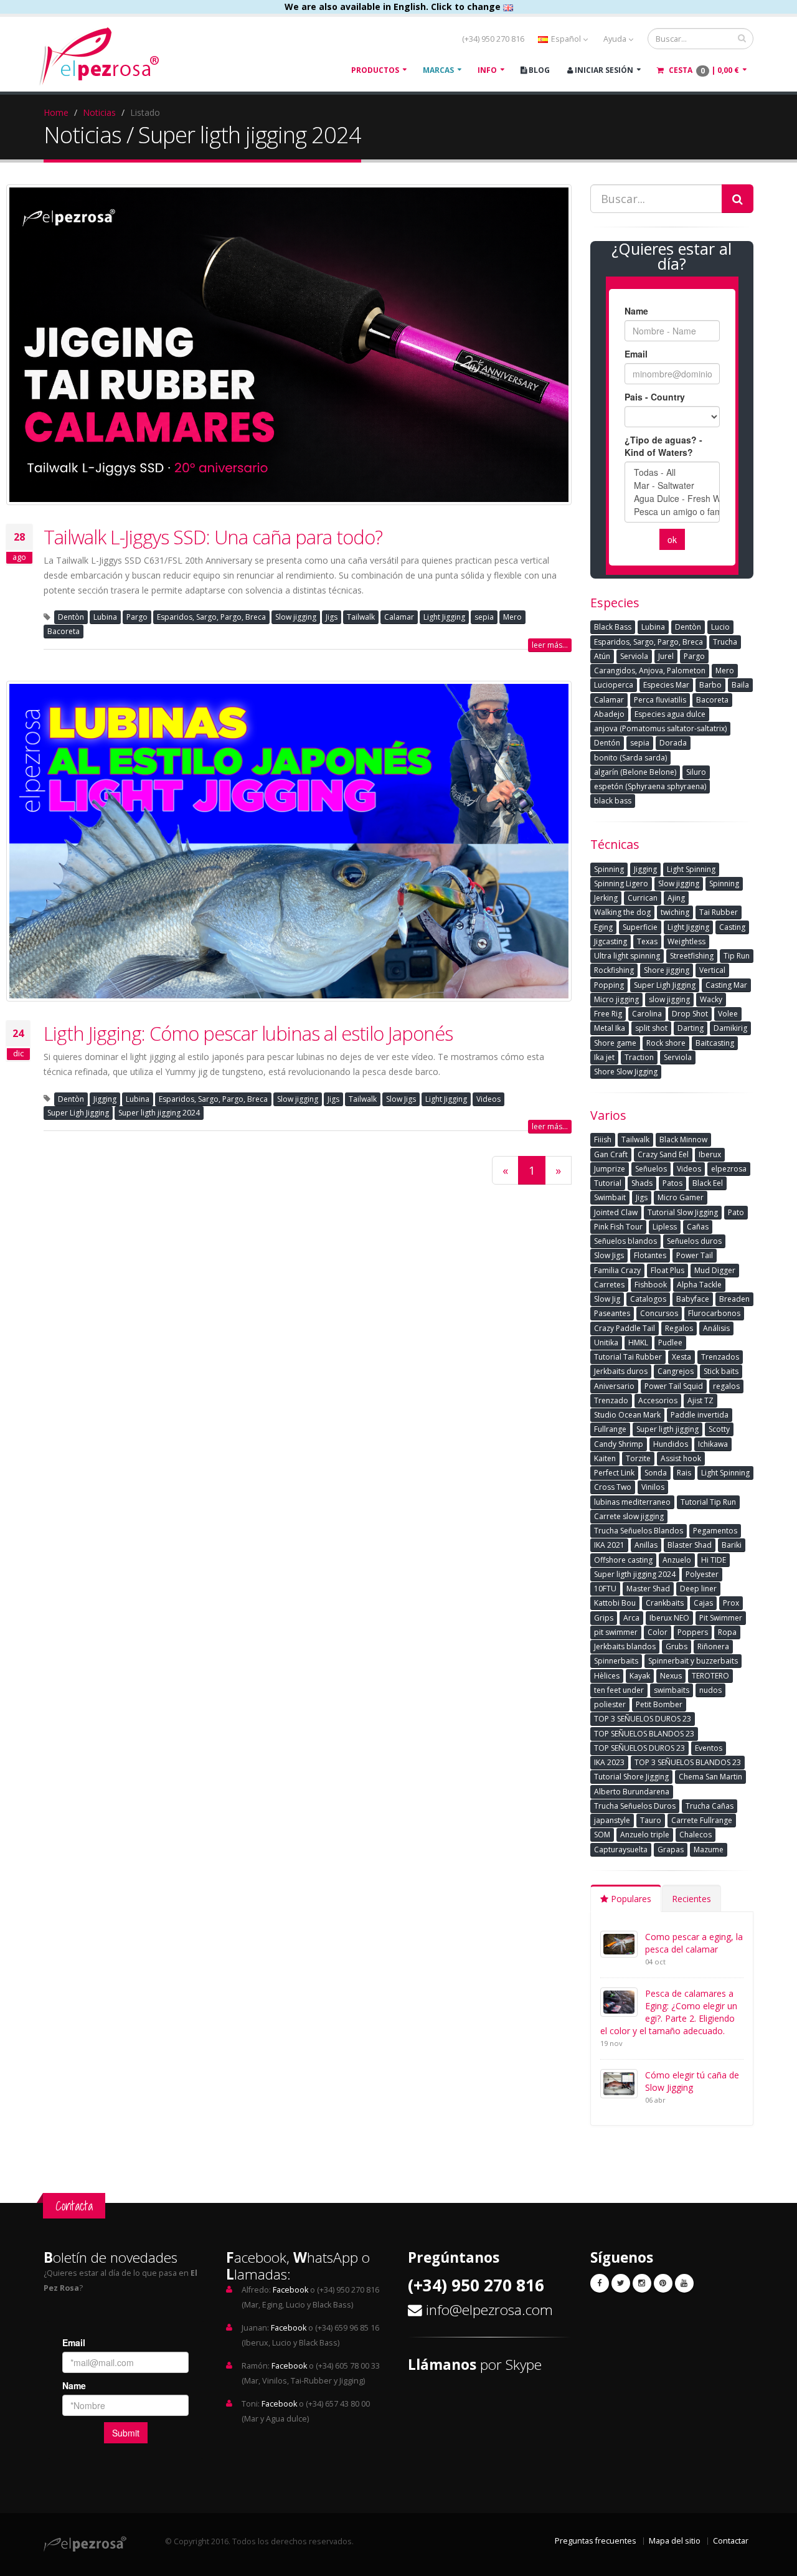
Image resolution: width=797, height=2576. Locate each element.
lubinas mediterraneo (632, 1502)
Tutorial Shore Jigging (631, 1777)
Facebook (290, 2290)
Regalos (679, 1328)
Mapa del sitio (675, 2541)
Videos (488, 1099)
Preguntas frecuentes (596, 2541)
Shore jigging (667, 970)
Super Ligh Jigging (78, 1113)
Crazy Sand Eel (663, 1154)
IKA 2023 (609, 1762)
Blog (538, 70)
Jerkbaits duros (621, 1371)
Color (658, 1632)
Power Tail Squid (674, 1386)
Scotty (719, 1429)
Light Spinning (691, 869)
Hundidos (671, 1444)
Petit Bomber (659, 1704)
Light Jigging (444, 617)
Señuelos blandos (625, 1241)
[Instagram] (642, 2283)
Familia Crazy (617, 1270)
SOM (602, 1835)
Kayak (640, 1676)
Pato (736, 1212)
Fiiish (603, 1139)
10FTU (605, 1589)
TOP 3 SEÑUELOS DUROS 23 (643, 1719)
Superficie (640, 927)
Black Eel (708, 1183)
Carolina (647, 1014)
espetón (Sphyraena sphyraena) (650, 786)
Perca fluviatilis (660, 700)
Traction (639, 1057)
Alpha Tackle (699, 1285)
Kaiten (605, 1458)
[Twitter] (621, 2283)
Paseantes (612, 1313)
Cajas (703, 1603)
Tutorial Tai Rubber (628, 1357)
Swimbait (610, 1197)
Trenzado (611, 1400)
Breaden (734, 1299)
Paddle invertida (700, 1415)
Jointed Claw (616, 1212)
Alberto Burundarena (632, 1792)
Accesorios (658, 1400)
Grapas (671, 1849)
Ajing (676, 898)
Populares (630, 1899)
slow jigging (669, 999)
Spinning (609, 869)
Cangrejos (676, 1371)
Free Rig (608, 1014)
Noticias (99, 112)
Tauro (651, 1820)
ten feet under (619, 1690)
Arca (631, 1618)
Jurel (666, 656)
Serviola (634, 656)
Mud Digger (715, 1270)
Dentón (607, 743)
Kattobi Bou (615, 1603)
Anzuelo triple (645, 1835)
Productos (375, 70)
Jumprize (610, 1169)
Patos (672, 1183)
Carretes (609, 1285)
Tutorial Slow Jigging (683, 1212)
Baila (740, 685)
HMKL (638, 1342)
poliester (610, 1704)
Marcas (438, 70)
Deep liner (698, 1589)
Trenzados (720, 1357)
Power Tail (695, 1255)
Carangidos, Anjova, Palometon (650, 670)
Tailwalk (361, 617)
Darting (691, 1028)
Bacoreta (64, 631)
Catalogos (648, 1299)
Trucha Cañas (710, 1806)
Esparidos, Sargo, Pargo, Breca (211, 617)
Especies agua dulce (670, 714)
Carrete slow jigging (629, 1516)
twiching (675, 912)
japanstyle (612, 1820)
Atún (602, 656)
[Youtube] (684, 2283)
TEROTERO (710, 1676)
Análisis (716, 1328)
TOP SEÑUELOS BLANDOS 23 (644, 1734)
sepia (484, 617)
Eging (603, 927)
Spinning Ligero (621, 883)
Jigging (105, 1099)
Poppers (693, 1632)
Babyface (693, 1299)
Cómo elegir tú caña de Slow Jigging (692, 2081)
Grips (604, 1618)
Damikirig (730, 1028)
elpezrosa (729, 1169)
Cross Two (613, 1487)
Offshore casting (623, 1560)
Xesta (681, 1357)
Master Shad (648, 1589)
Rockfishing (614, 970)
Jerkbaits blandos (625, 1646)
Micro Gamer (681, 1197)
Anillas (646, 1545)
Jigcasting (611, 941)
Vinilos (653, 1487)
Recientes (691, 1899)
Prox (731, 1603)
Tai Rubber (719, 912)
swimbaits (672, 1690)
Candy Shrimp (619, 1444)
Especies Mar (666, 685)
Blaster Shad (690, 1545)
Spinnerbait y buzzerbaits (693, 1661)
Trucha (725, 642)
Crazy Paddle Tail (625, 1328)
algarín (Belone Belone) (635, 772)
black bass (613, 801)
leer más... (550, 645)
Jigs (332, 617)
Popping (609, 985)
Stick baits (721, 1371)
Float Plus (667, 1270)
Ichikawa (713, 1444)
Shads (642, 1183)
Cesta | (703, 70)
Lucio (720, 627)
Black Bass (613, 627)
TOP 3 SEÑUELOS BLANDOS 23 (688, 1762)
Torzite (638, 1458)
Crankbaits (665, 1603)
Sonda (656, 1473)
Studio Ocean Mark (627, 1415)
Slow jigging (296, 617)
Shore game (615, 1043)
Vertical (712, 970)
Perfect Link (614, 1473)
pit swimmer (616, 1632)
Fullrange (610, 1429)
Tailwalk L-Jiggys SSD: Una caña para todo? (213, 537)
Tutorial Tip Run (708, 1502)
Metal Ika (610, 1028)
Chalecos (696, 1835)
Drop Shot (690, 1014)
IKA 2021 (609, 1545)
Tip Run (737, 956)
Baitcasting (715, 1043)
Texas (647, 941)
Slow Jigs (401, 1099)
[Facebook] (600, 2283)
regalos (726, 1386)
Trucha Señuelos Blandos (639, 1531)
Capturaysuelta (621, 1849)
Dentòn (71, 617)
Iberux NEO (669, 1618)
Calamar (399, 617)
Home (56, 112)
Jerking (606, 898)
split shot (651, 1028)
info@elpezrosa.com (489, 2310)
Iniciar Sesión (603, 70)
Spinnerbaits (616, 1661)
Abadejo (609, 714)
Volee (728, 1014)
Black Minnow (683, 1139)
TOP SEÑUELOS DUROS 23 (639, 1748)
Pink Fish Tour (618, 1227)
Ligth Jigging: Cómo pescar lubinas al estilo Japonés (248, 1033)
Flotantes (650, 1255)
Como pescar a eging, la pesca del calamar (694, 1943)
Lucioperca (614, 685)
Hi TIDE (714, 1560)
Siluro (696, 772)
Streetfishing (692, 956)
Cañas (698, 1227)
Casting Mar (726, 985)
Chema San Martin (710, 1777)
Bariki (732, 1545)
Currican (643, 898)
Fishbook (651, 1285)
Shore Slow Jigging (626, 1072)
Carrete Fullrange (702, 1820)
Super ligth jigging (667, 1429)
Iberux (710, 1154)
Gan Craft (611, 1154)
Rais (684, 1473)
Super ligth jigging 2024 (159, 1113)
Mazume (709, 1849)
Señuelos (651, 1169)
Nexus (671, 1676)
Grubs (677, 1646)
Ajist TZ (700, 1400)
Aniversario (614, 1386)
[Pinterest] (663, 2283)
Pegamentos (715, 1531)
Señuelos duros (694, 1241)
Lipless (665, 1227)
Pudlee (670, 1342)
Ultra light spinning (627, 956)
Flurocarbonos (714, 1313)
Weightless (686, 941)
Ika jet (604, 1057)
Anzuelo (677, 1560)
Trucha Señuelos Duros (635, 1806)
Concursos (659, 1313)
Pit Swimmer (721, 1618)
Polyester (702, 1574)
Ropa (727, 1632)
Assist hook (681, 1458)
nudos (710, 1690)
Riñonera (713, 1646)
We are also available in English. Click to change (394, 7)
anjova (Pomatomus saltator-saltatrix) (660, 728)
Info (487, 70)
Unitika (606, 1342)
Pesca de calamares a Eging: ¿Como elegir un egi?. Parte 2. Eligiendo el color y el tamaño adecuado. (669, 2012)
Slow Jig (607, 1299)
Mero (512, 617)
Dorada (673, 743)
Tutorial (608, 1183)
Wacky (711, 999)
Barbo (710, 685)
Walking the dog (622, 912)
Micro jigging (616, 999)
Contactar (731, 2541)
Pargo (137, 617)
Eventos (709, 1748)
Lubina (105, 617)
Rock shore (666, 1043)
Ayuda (616, 39)
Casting (732, 927)
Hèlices (607, 1676)
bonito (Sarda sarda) (630, 758)
